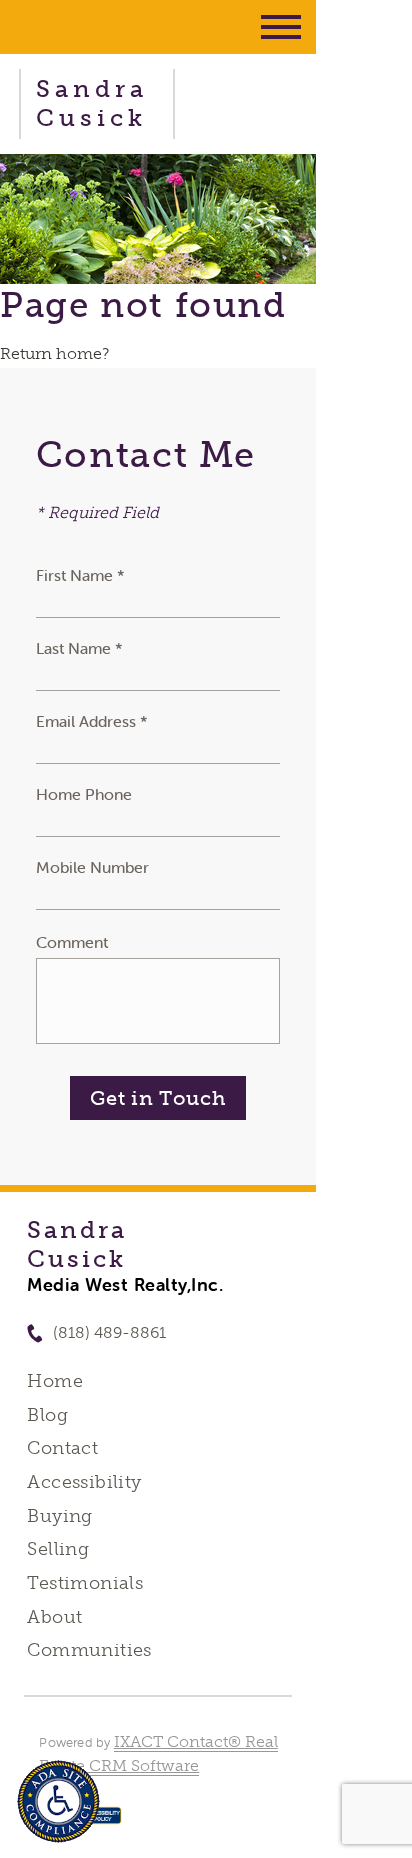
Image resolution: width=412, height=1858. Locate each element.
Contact (62, 1448)
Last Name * (79, 648)
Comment (72, 942)
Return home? (54, 353)
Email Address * (92, 721)
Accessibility (84, 1482)
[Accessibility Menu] (58, 1801)
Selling (58, 1549)
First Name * (80, 575)
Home (55, 1381)
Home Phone (84, 794)
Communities (89, 1650)
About (54, 1617)
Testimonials (85, 1583)
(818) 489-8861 (109, 1332)
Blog (47, 1415)
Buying (60, 1516)
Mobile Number (92, 867)
